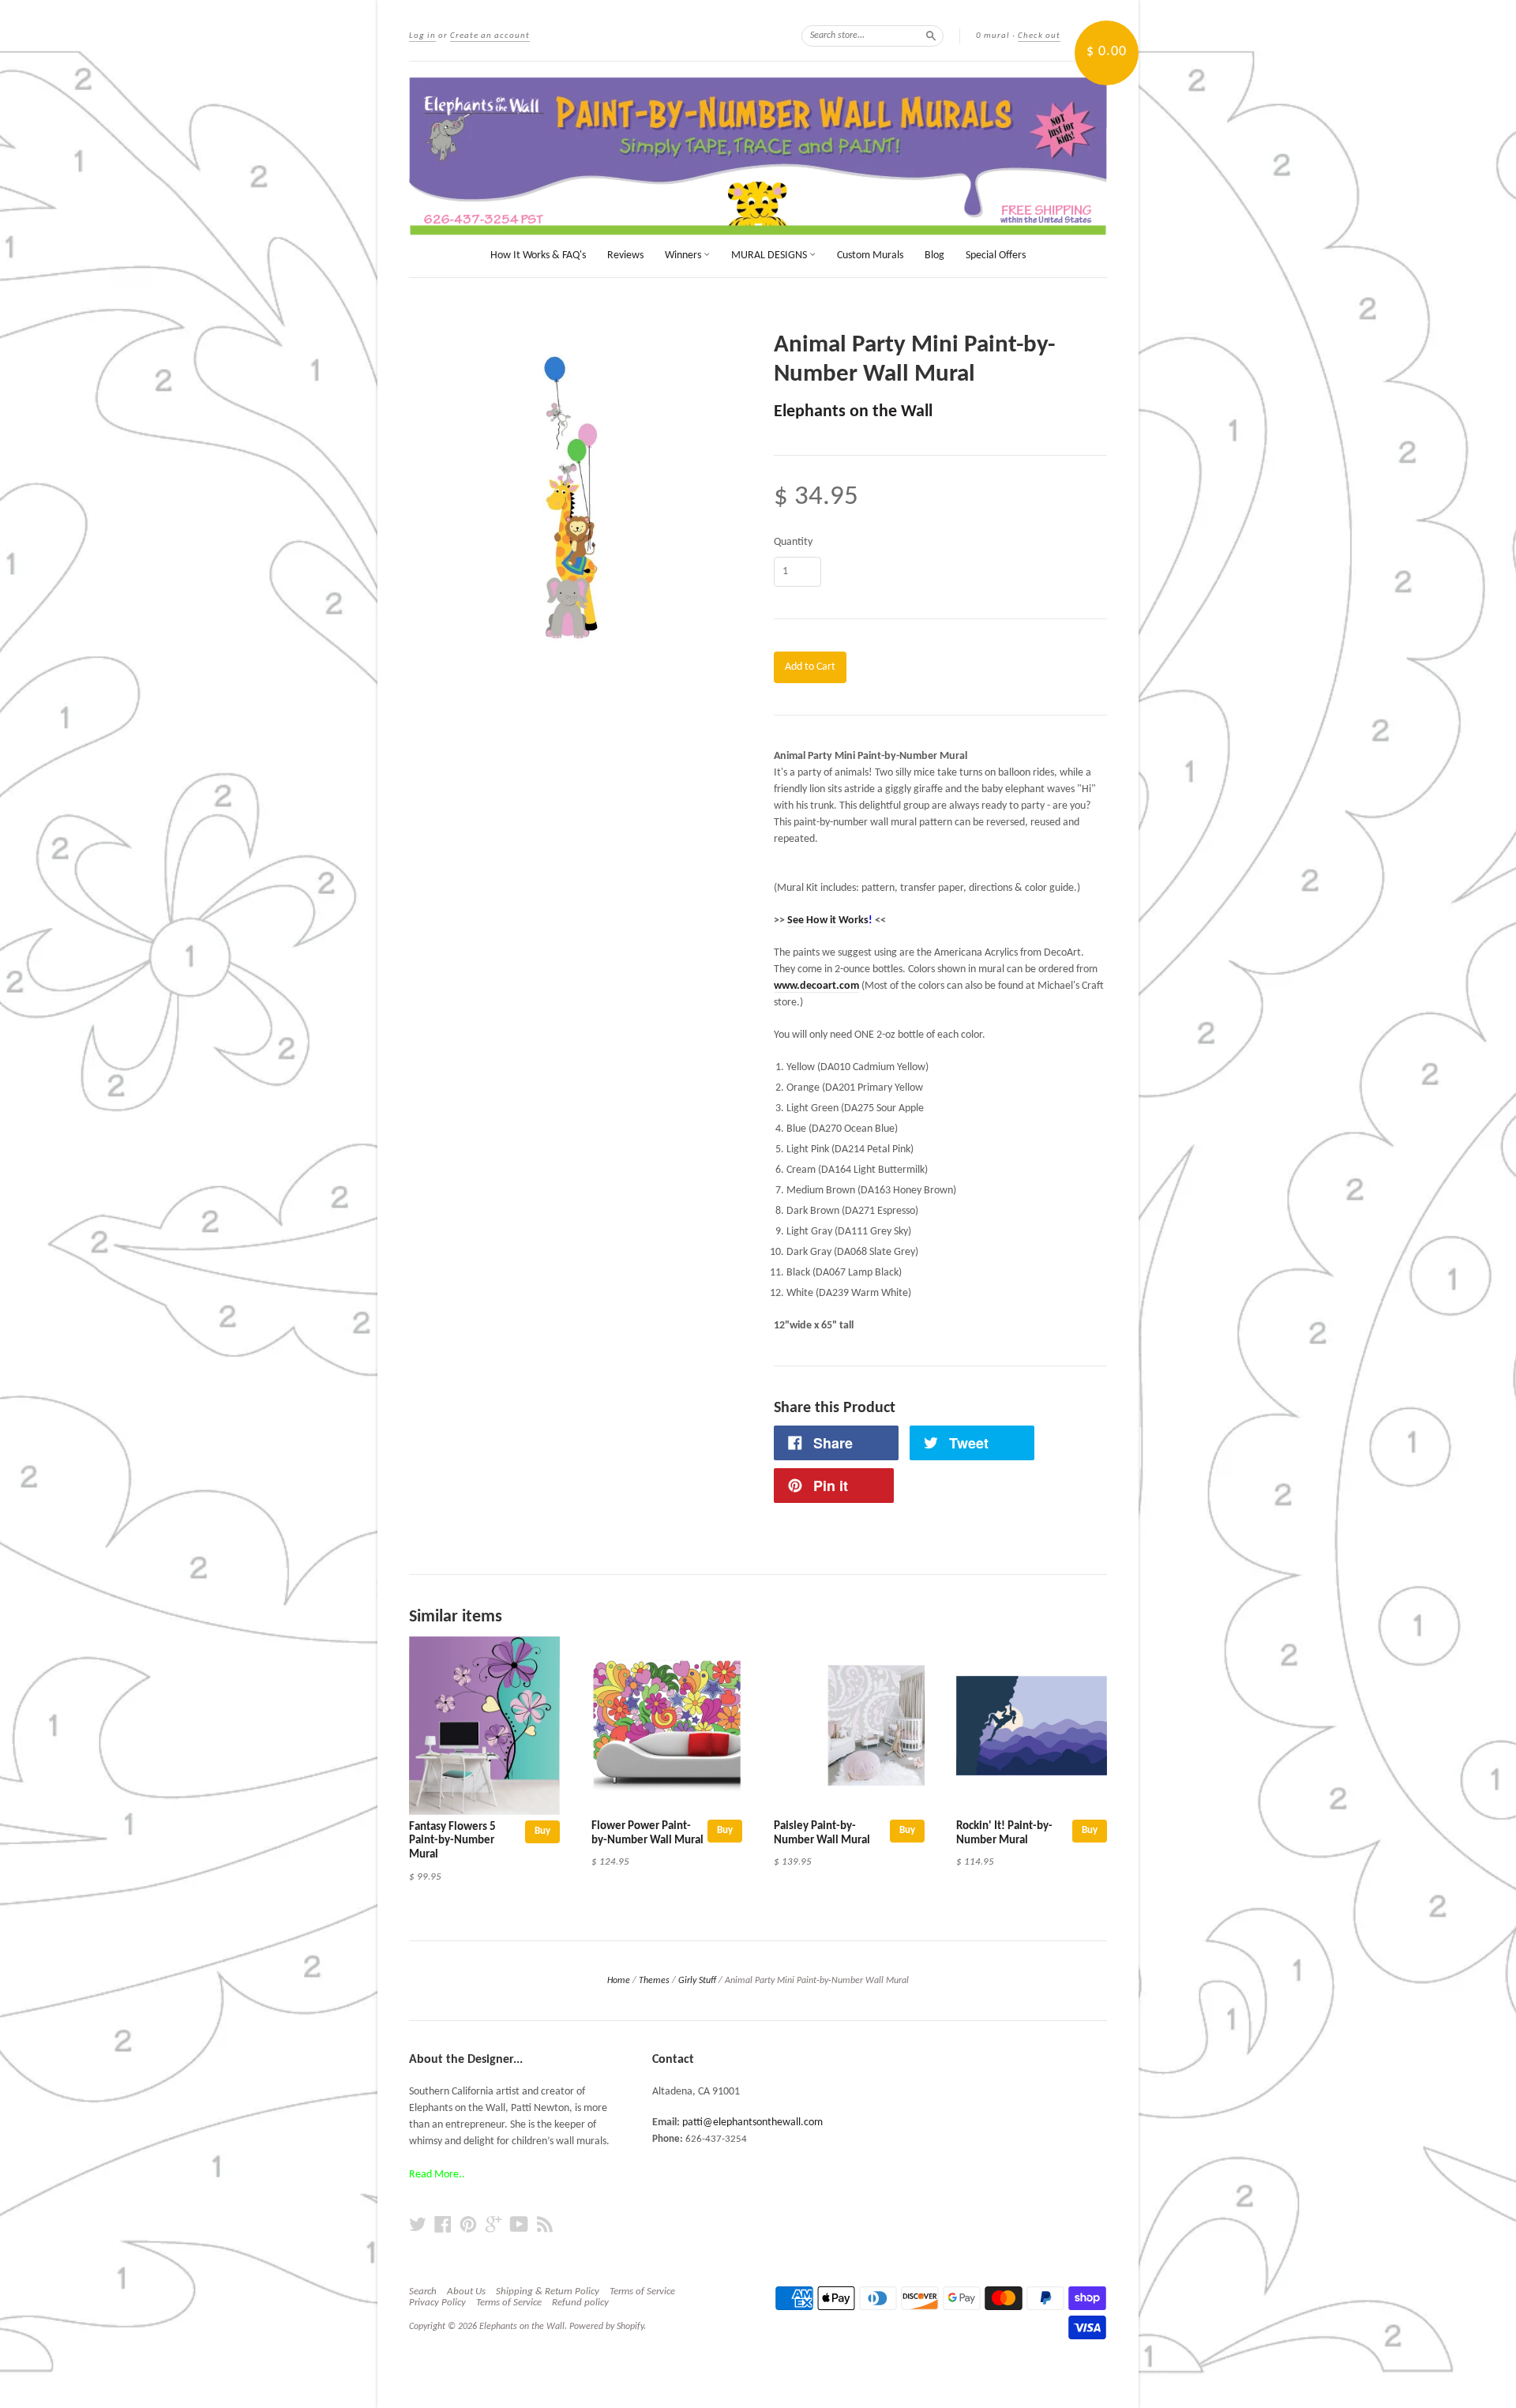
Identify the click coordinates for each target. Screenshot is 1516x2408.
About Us (466, 2292)
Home (619, 1981)
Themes (654, 1981)
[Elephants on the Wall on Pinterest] (468, 2225)
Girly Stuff (697, 1981)
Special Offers (996, 255)
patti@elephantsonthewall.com (752, 2122)
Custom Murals (870, 255)
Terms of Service (642, 2292)
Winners (684, 255)
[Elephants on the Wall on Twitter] (418, 2225)
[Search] (931, 36)
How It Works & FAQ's (538, 255)
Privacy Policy (437, 2303)
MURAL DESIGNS (770, 255)
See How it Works (828, 920)
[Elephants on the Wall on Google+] (493, 2225)
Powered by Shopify (606, 2327)
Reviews (625, 255)
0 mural (993, 36)
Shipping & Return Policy (548, 2292)
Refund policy (580, 2303)
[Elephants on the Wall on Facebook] (443, 2225)
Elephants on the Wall (853, 412)
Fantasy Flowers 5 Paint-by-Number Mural (452, 1841)
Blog (934, 255)
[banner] (758, 156)
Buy (542, 1831)
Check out (1039, 36)
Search (423, 2292)
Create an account (490, 36)
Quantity (793, 543)
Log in (422, 36)
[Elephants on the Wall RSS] (545, 2225)
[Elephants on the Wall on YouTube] (519, 2225)
